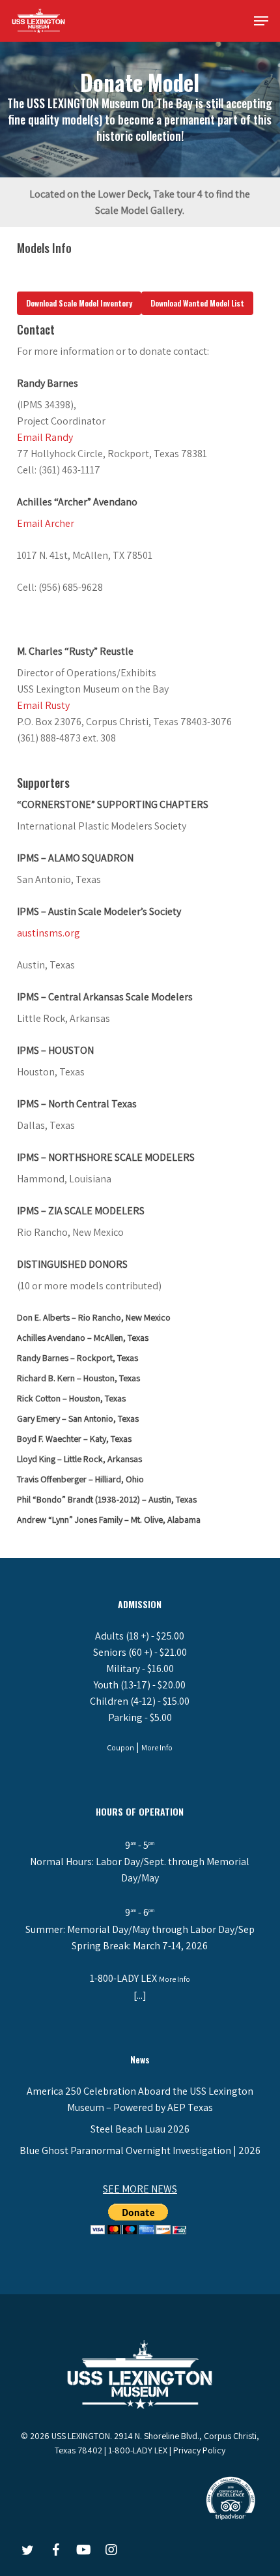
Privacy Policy (199, 2450)
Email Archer (46, 523)
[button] (261, 21)
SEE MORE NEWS (140, 2189)
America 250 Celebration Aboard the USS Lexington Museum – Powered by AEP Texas (140, 2099)
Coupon (120, 1747)
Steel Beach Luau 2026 (140, 2129)
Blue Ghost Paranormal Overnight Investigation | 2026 (140, 2150)
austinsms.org (49, 933)
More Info (157, 1747)
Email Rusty (43, 705)
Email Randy (45, 437)
